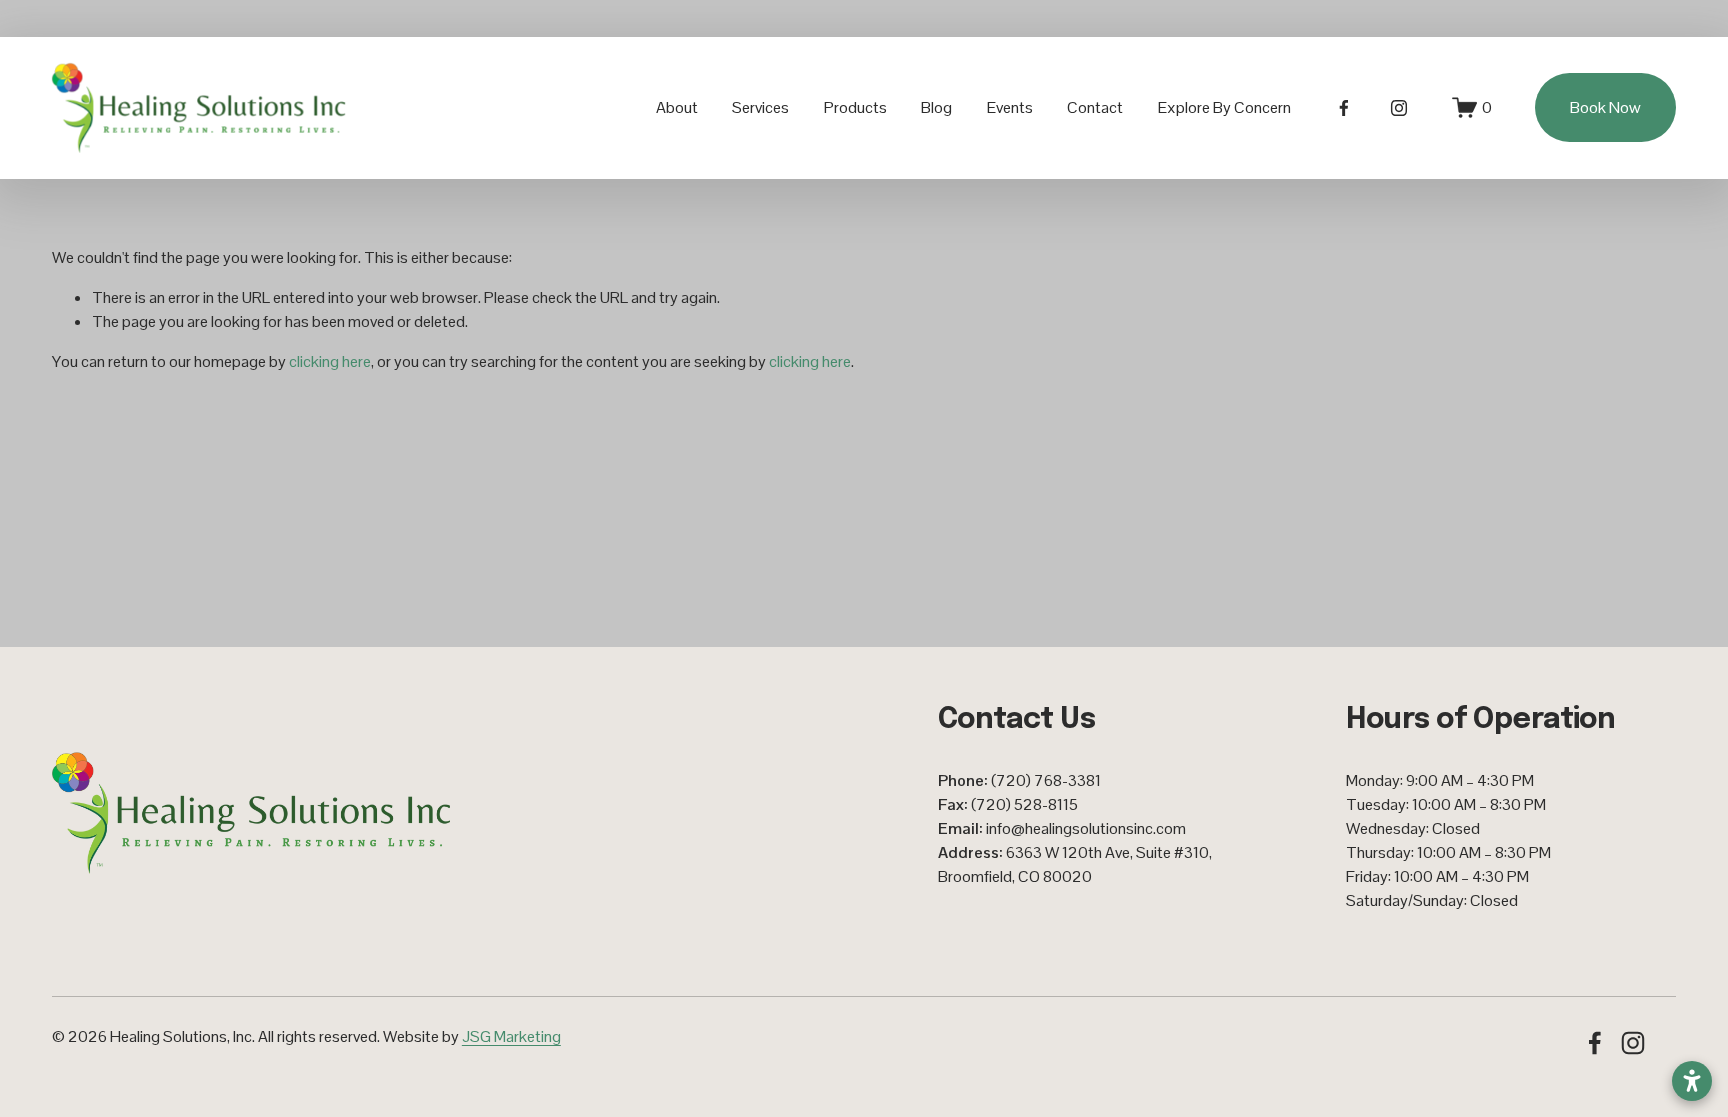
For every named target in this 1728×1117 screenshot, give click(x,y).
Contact (1095, 107)
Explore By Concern (1224, 107)
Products (855, 107)
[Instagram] (1399, 108)
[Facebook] (1344, 108)
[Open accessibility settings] (1692, 1081)
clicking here (330, 361)
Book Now (1605, 107)
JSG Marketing (511, 1036)
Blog (936, 107)
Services (760, 107)
